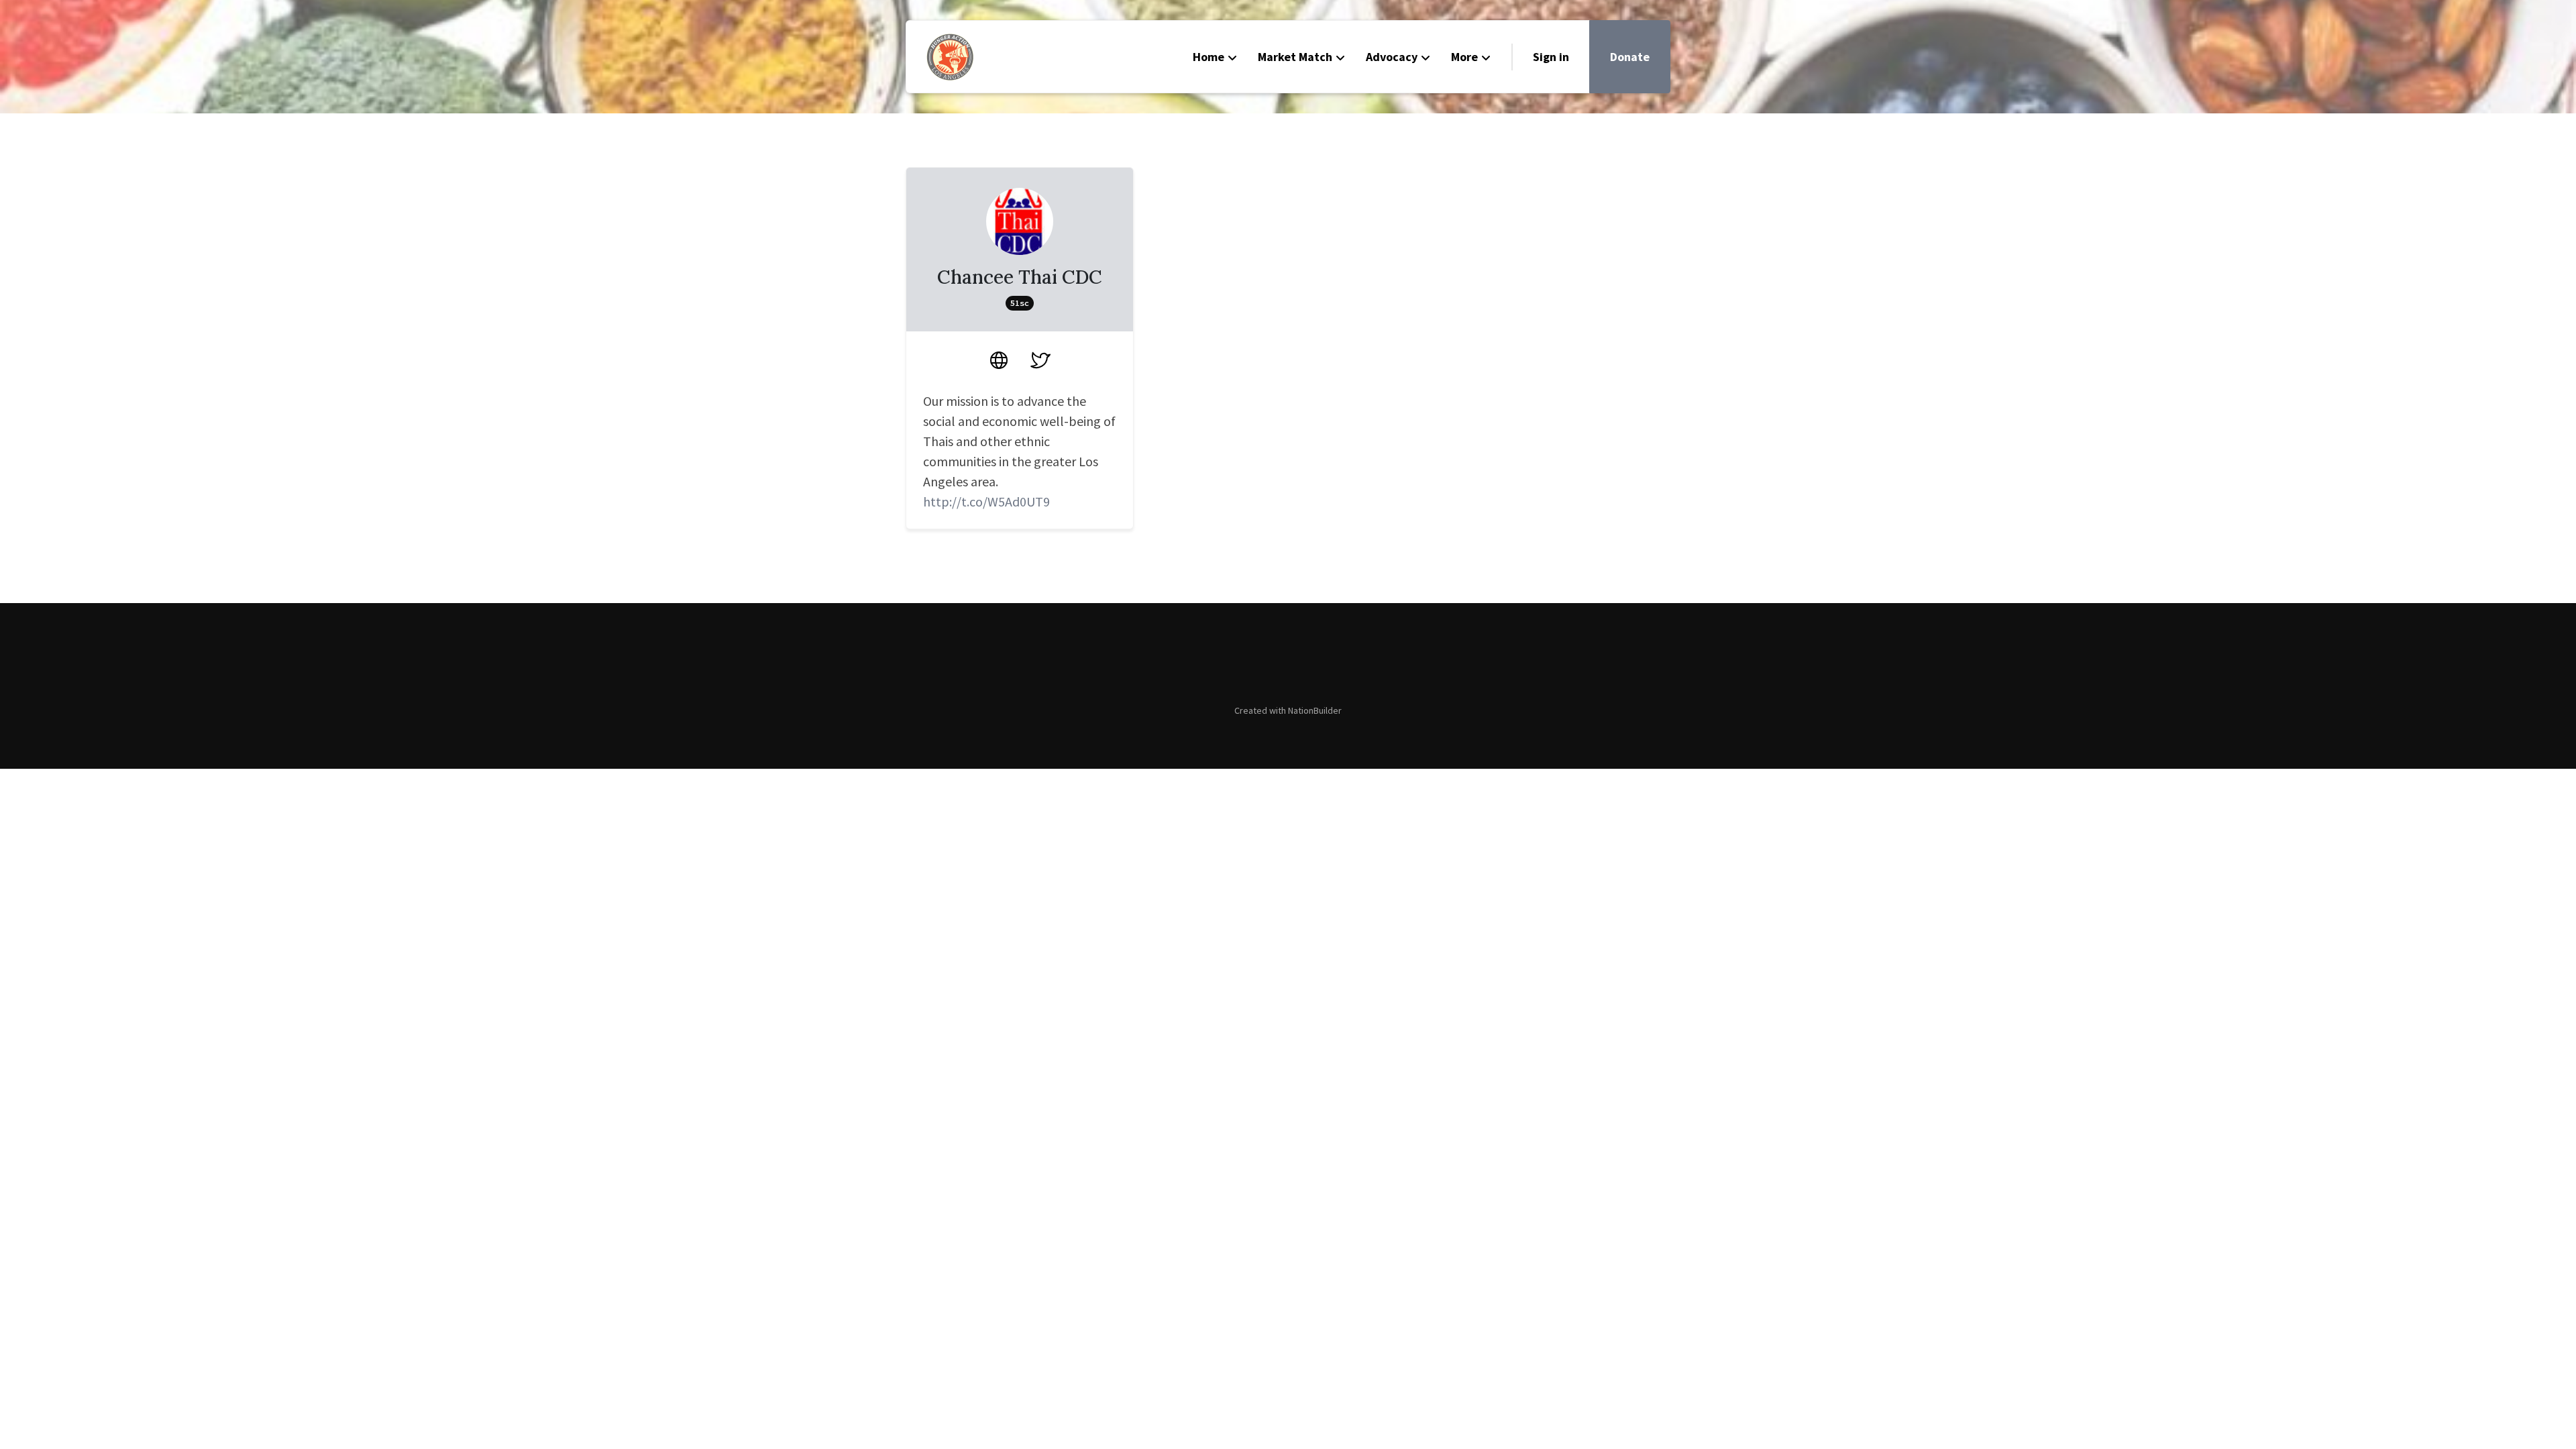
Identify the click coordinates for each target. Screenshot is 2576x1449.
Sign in (1551, 57)
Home (1209, 57)
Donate (1630, 57)
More (1464, 57)
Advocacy (1392, 57)
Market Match (1295, 57)
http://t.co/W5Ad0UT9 (986, 501)
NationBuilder (1315, 710)
